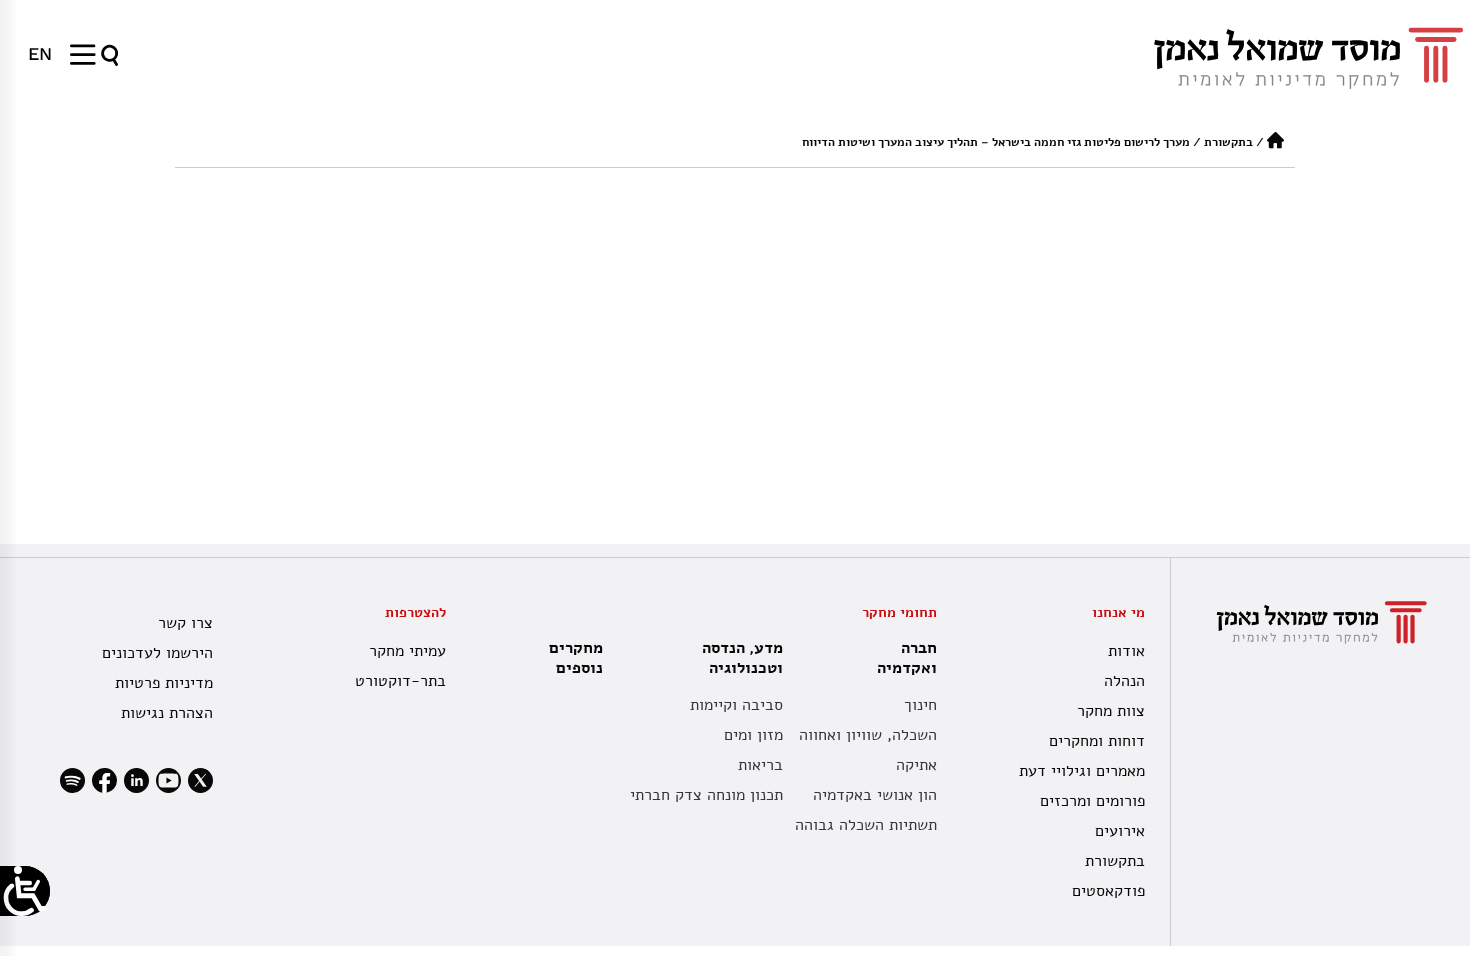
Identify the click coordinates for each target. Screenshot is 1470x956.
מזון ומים (753, 735)
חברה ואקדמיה (907, 658)
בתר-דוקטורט (400, 681)
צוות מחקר (1111, 711)
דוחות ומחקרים (1097, 741)
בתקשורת (1228, 142)
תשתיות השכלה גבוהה (866, 825)
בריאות (760, 765)
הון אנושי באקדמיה (875, 795)
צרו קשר (185, 623)
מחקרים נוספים (576, 658)
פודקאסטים (1108, 891)
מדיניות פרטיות (164, 683)
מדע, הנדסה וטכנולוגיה (742, 658)
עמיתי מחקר (407, 651)
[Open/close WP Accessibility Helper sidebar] (25, 891)
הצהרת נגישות (167, 713)
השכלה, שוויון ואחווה (868, 735)
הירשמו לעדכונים (157, 653)
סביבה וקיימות (736, 705)
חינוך (920, 705)
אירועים (1120, 831)
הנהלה (1124, 681)
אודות (1126, 651)
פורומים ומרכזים (1092, 801)
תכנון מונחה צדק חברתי (706, 795)
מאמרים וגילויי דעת (1082, 771)
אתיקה (916, 765)
